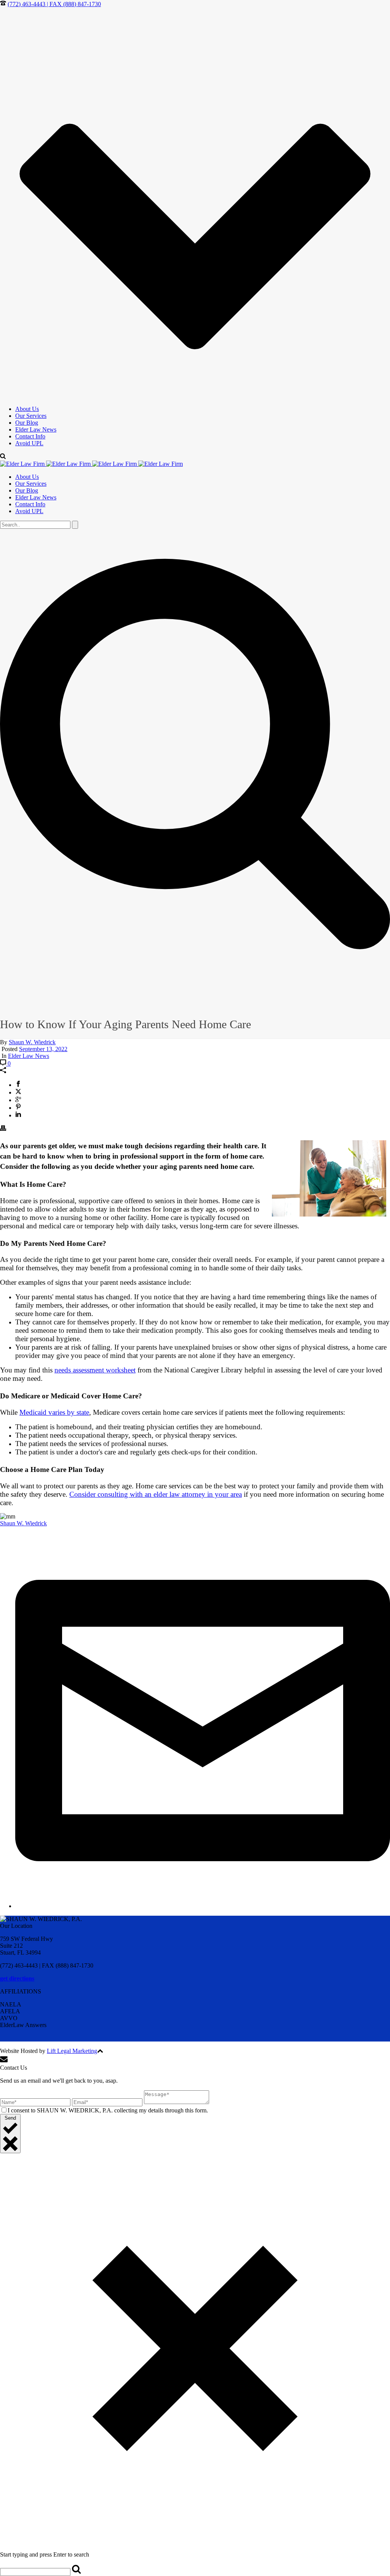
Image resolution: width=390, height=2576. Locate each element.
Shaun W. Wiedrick (32, 1042)
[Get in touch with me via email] (203, 1906)
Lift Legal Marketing (72, 2051)
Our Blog (27, 423)
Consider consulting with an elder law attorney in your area (156, 1494)
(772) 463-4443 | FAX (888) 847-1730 (54, 4)
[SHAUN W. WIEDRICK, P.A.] (91, 464)
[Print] (3, 1129)
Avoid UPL (29, 443)
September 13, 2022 (43, 1049)
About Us (27, 409)
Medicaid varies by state (54, 1412)
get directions (17, 1978)
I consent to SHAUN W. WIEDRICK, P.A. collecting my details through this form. (108, 2110)
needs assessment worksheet (95, 1370)
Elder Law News (36, 429)
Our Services (31, 416)
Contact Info (30, 436)
